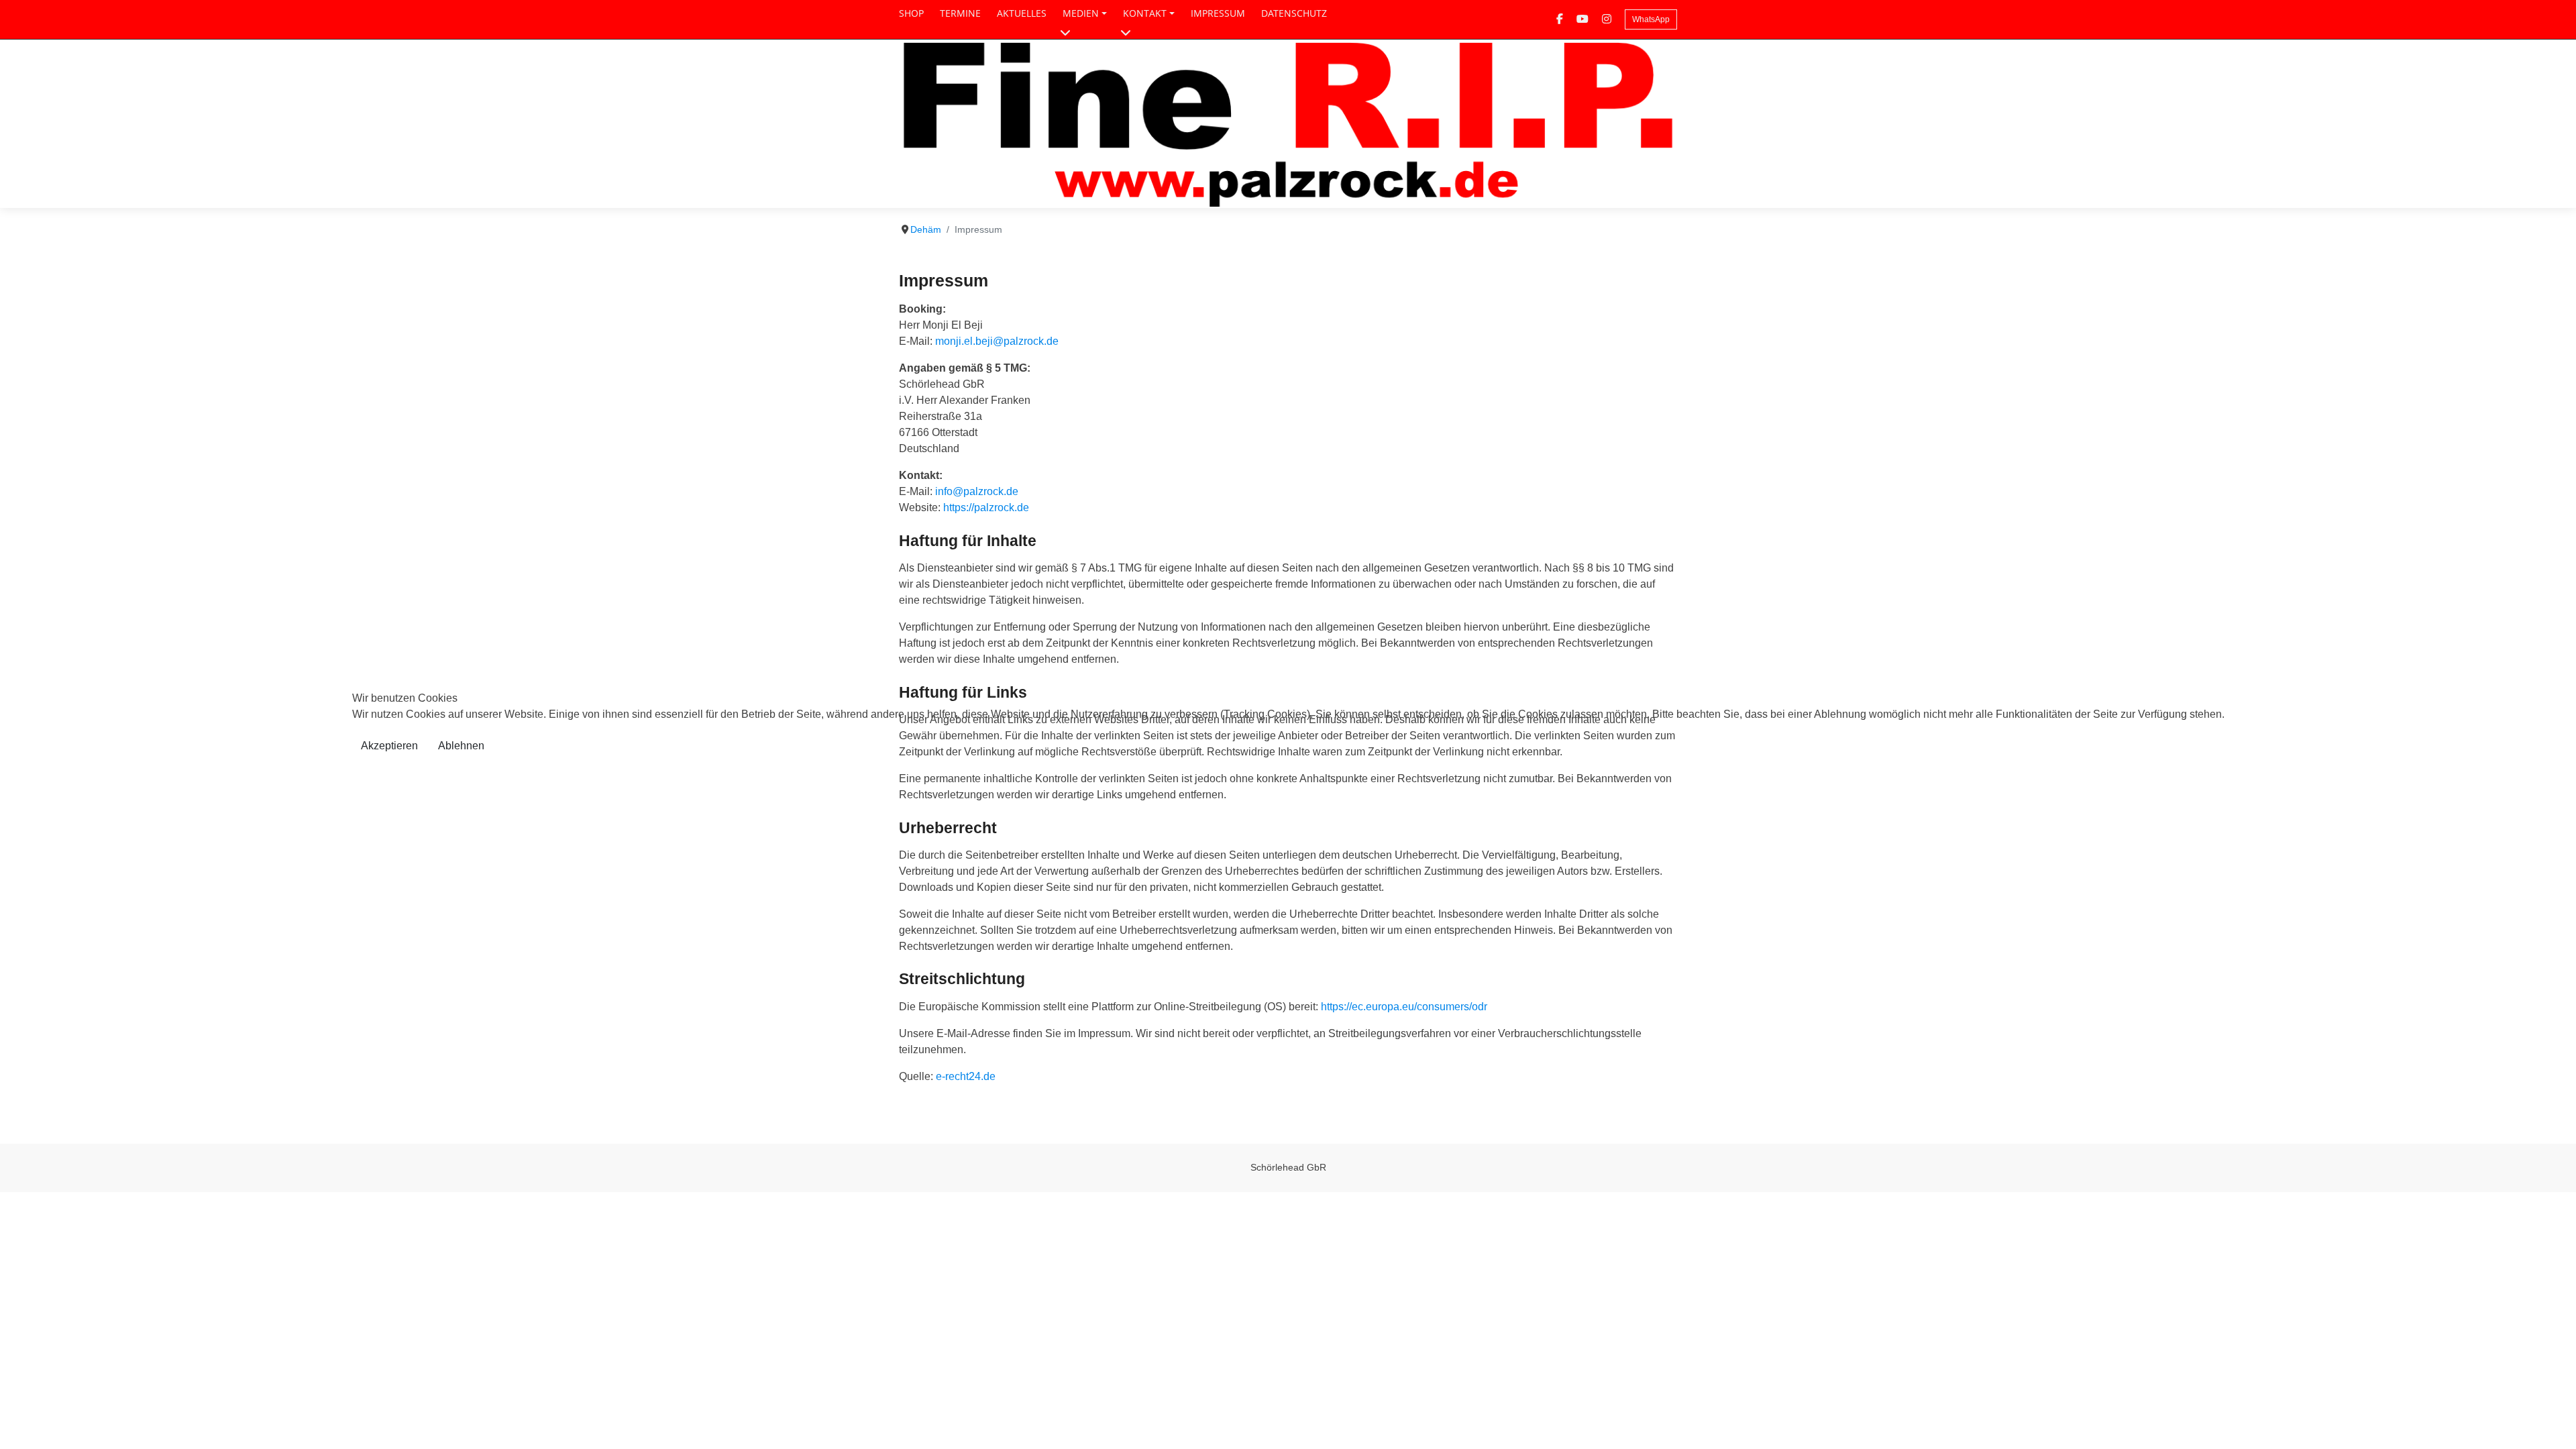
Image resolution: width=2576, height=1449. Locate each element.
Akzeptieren (389, 746)
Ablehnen (461, 746)
